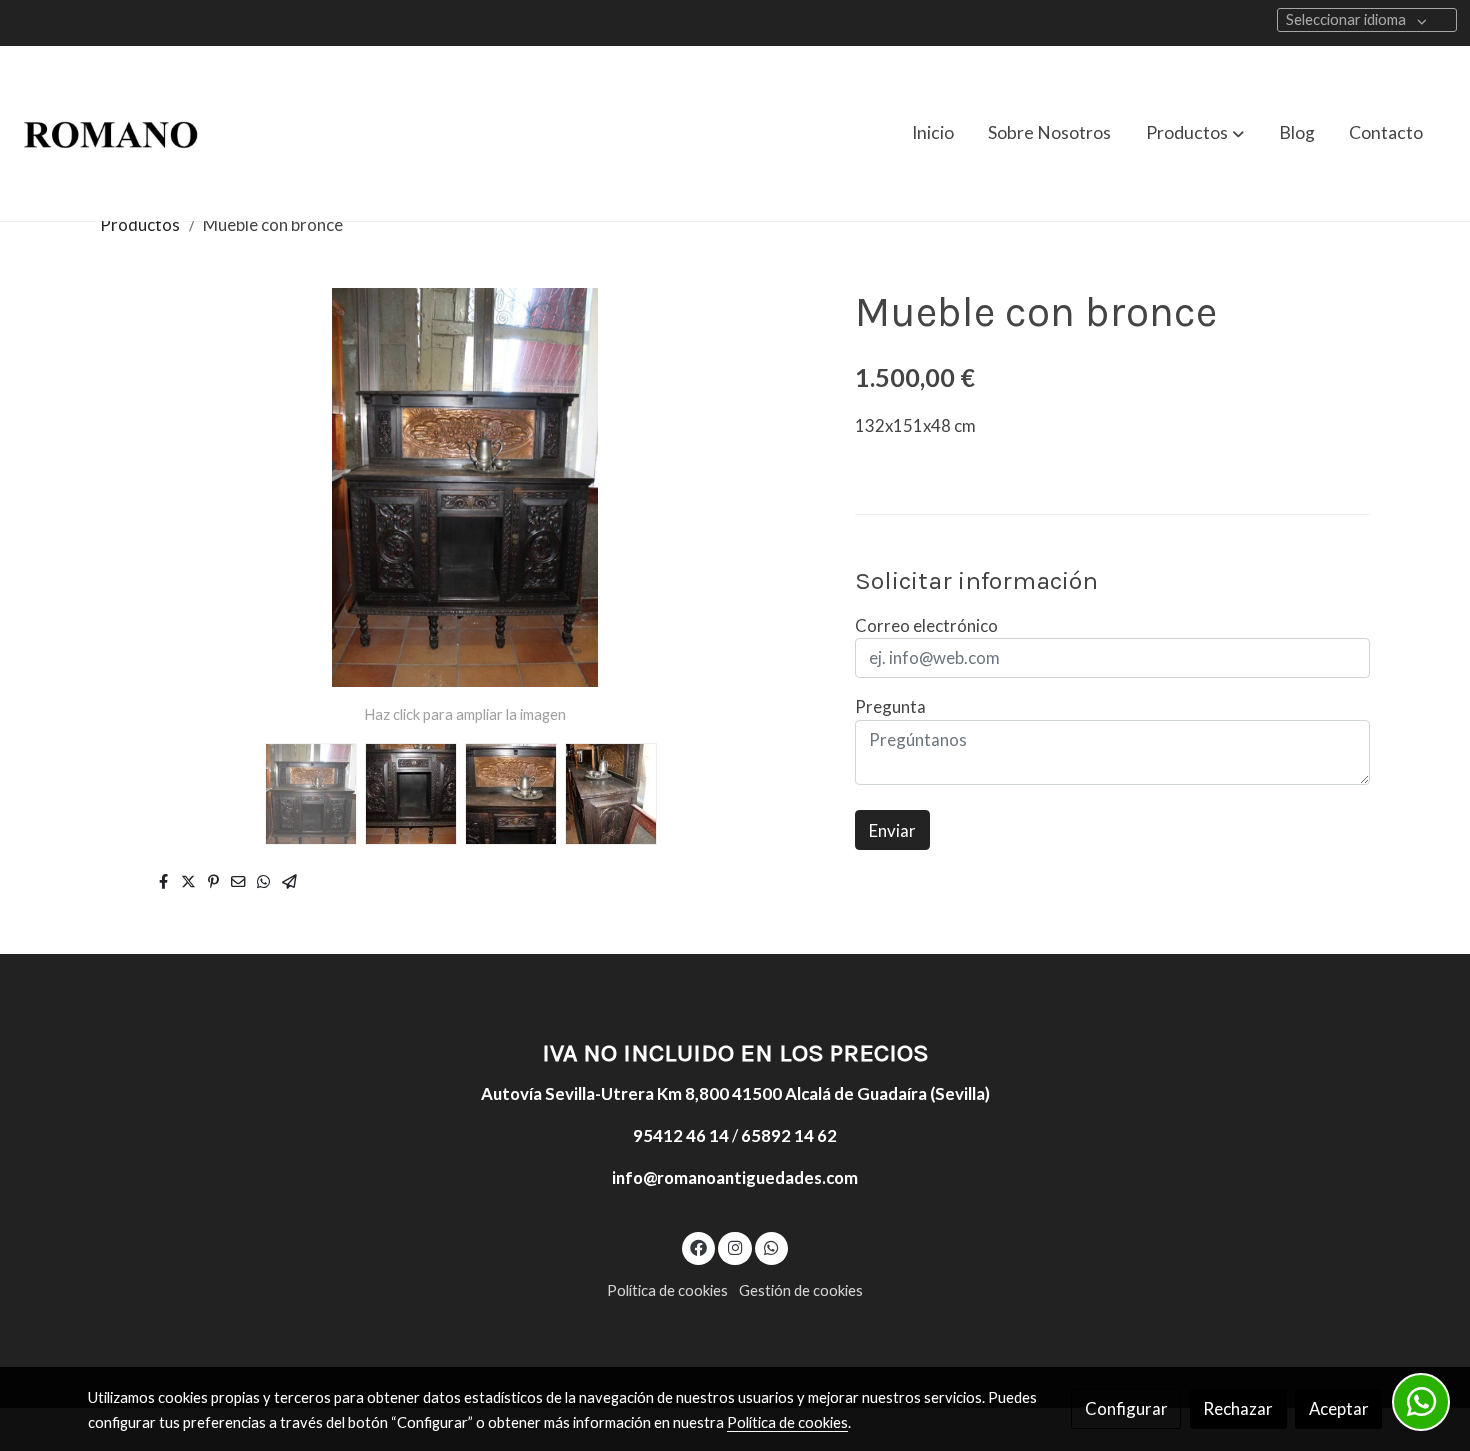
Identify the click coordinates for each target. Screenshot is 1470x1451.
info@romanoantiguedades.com (735, 1177)
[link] (111, 133)
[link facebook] (699, 1246)
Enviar (892, 829)
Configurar (1126, 1408)
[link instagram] (735, 1246)
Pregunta (890, 706)
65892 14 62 (789, 1135)
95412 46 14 (681, 1135)
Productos (140, 224)
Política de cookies (667, 1290)
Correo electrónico (926, 625)
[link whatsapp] (772, 1246)
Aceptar (1339, 1408)
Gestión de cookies (801, 1290)
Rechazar (1238, 1408)
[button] (1195, 133)
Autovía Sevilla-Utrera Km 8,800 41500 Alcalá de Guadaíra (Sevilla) (735, 1093)
